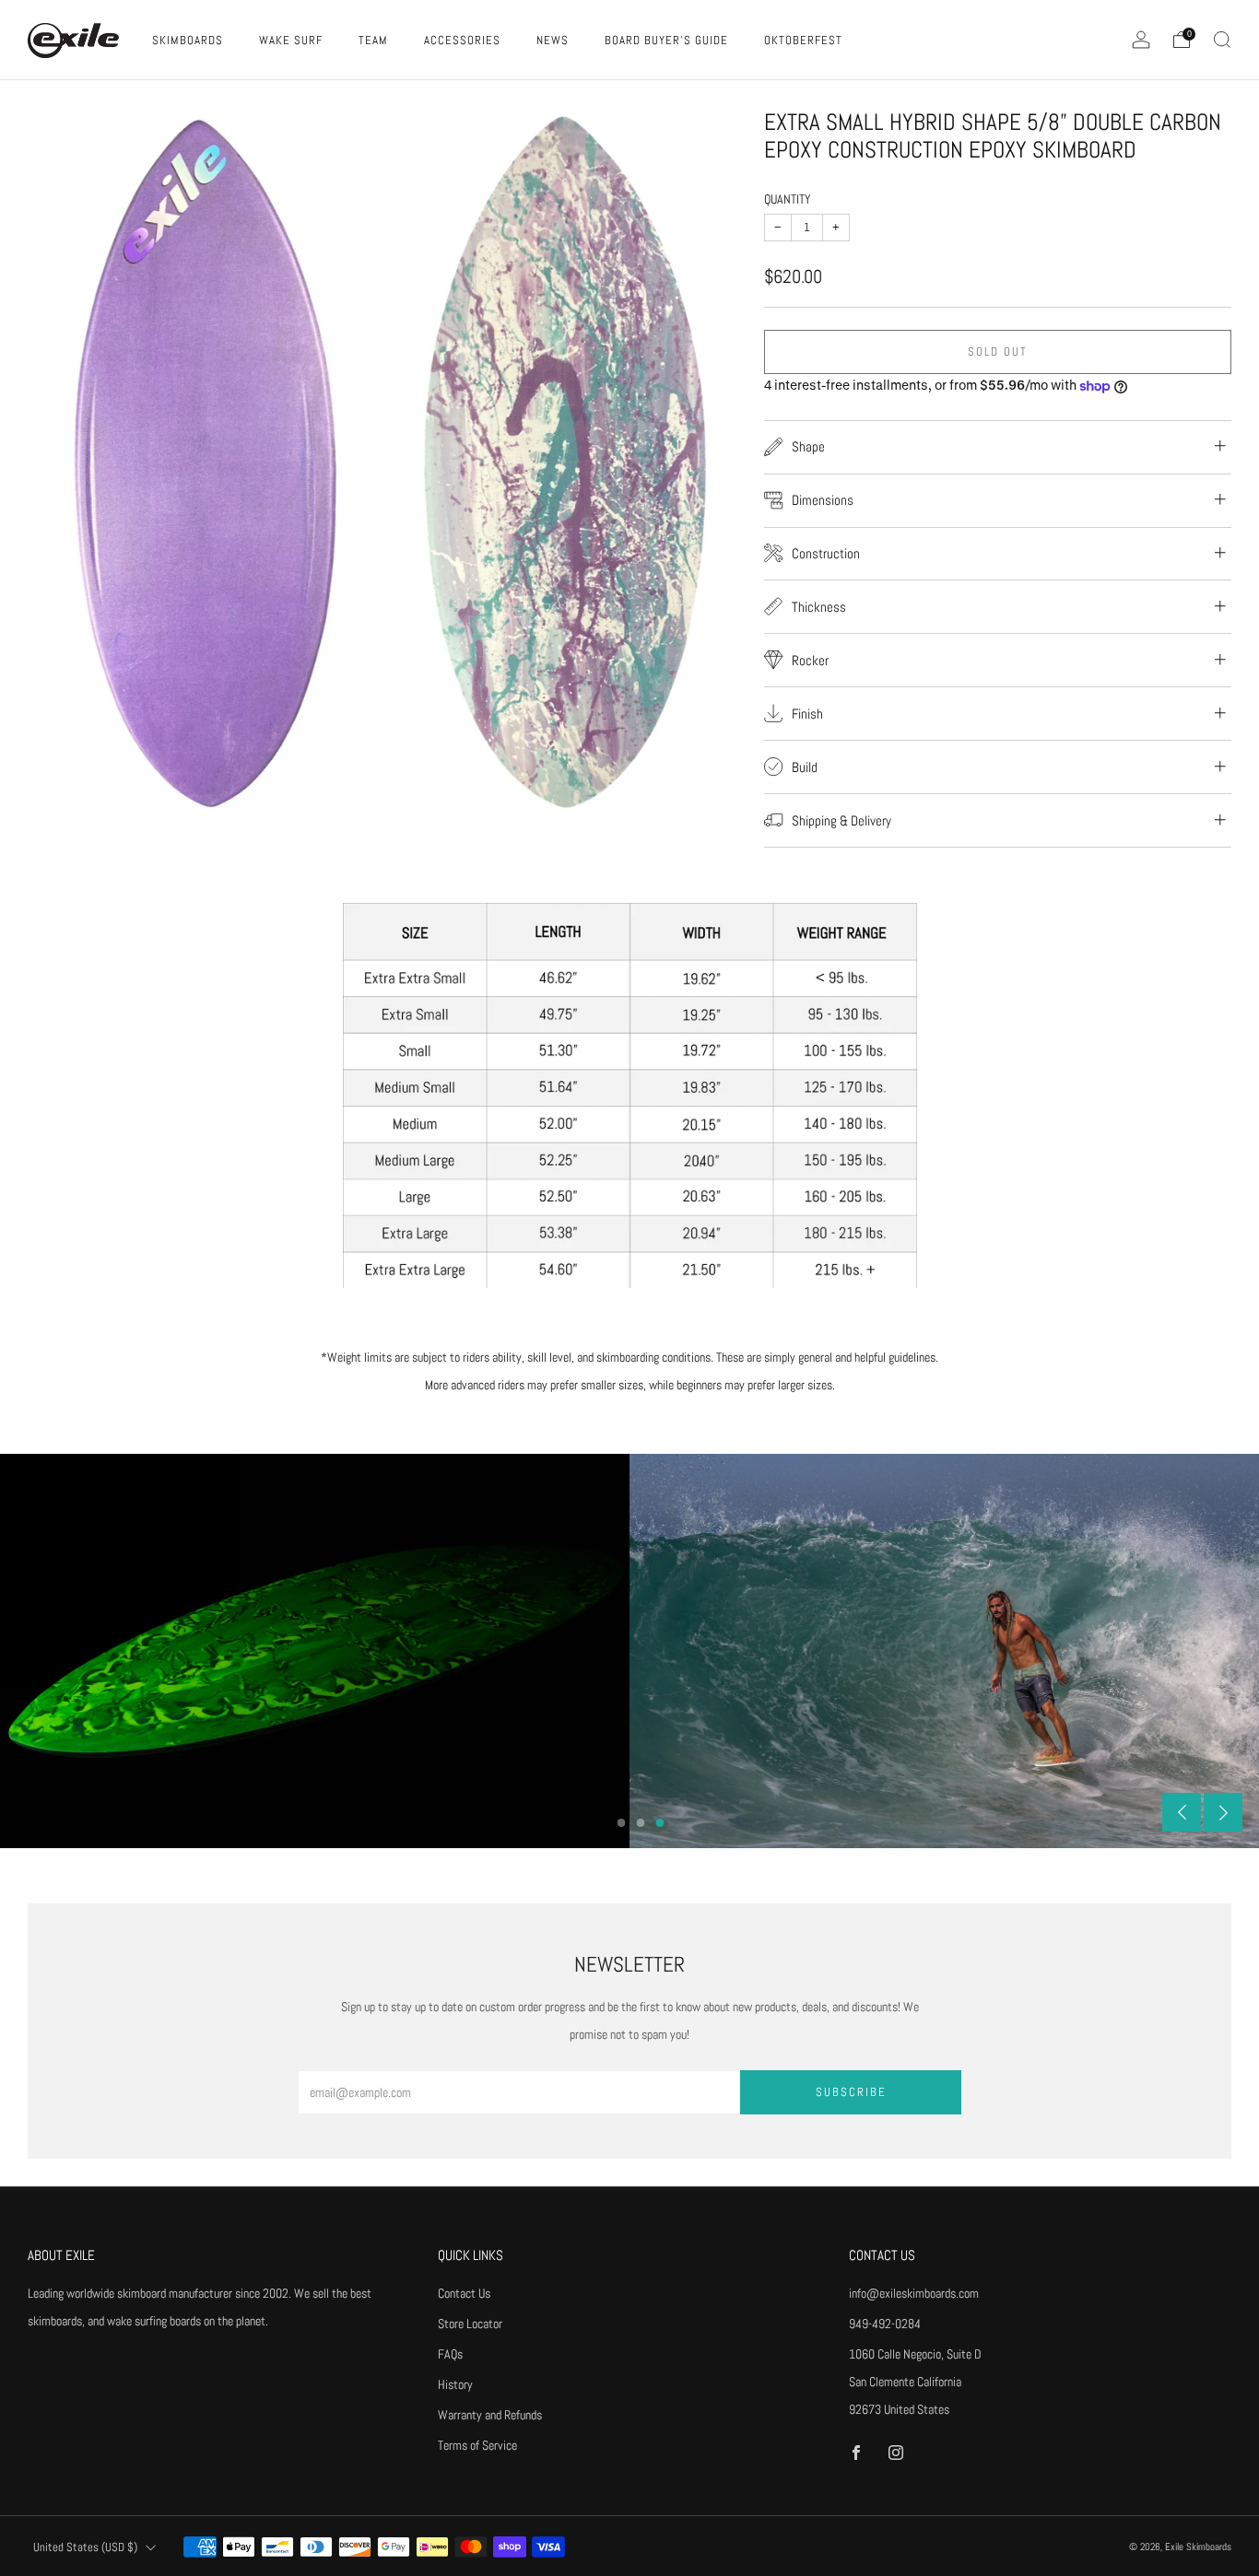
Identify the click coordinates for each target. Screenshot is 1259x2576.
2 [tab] (641, 1823)
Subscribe (851, 2092)
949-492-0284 (885, 2324)
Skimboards (188, 40)
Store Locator (470, 2324)
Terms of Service (477, 2445)
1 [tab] (622, 1823)
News (553, 40)
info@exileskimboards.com (914, 2293)
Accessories (462, 40)
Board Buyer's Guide (666, 40)
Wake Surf (291, 40)
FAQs (450, 2354)
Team (373, 40)
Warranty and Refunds (490, 2415)
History (455, 2384)
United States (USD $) (85, 2547)
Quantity (788, 199)
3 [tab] (660, 1823)
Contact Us (464, 2293)
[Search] (1222, 40)
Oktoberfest (803, 40)
